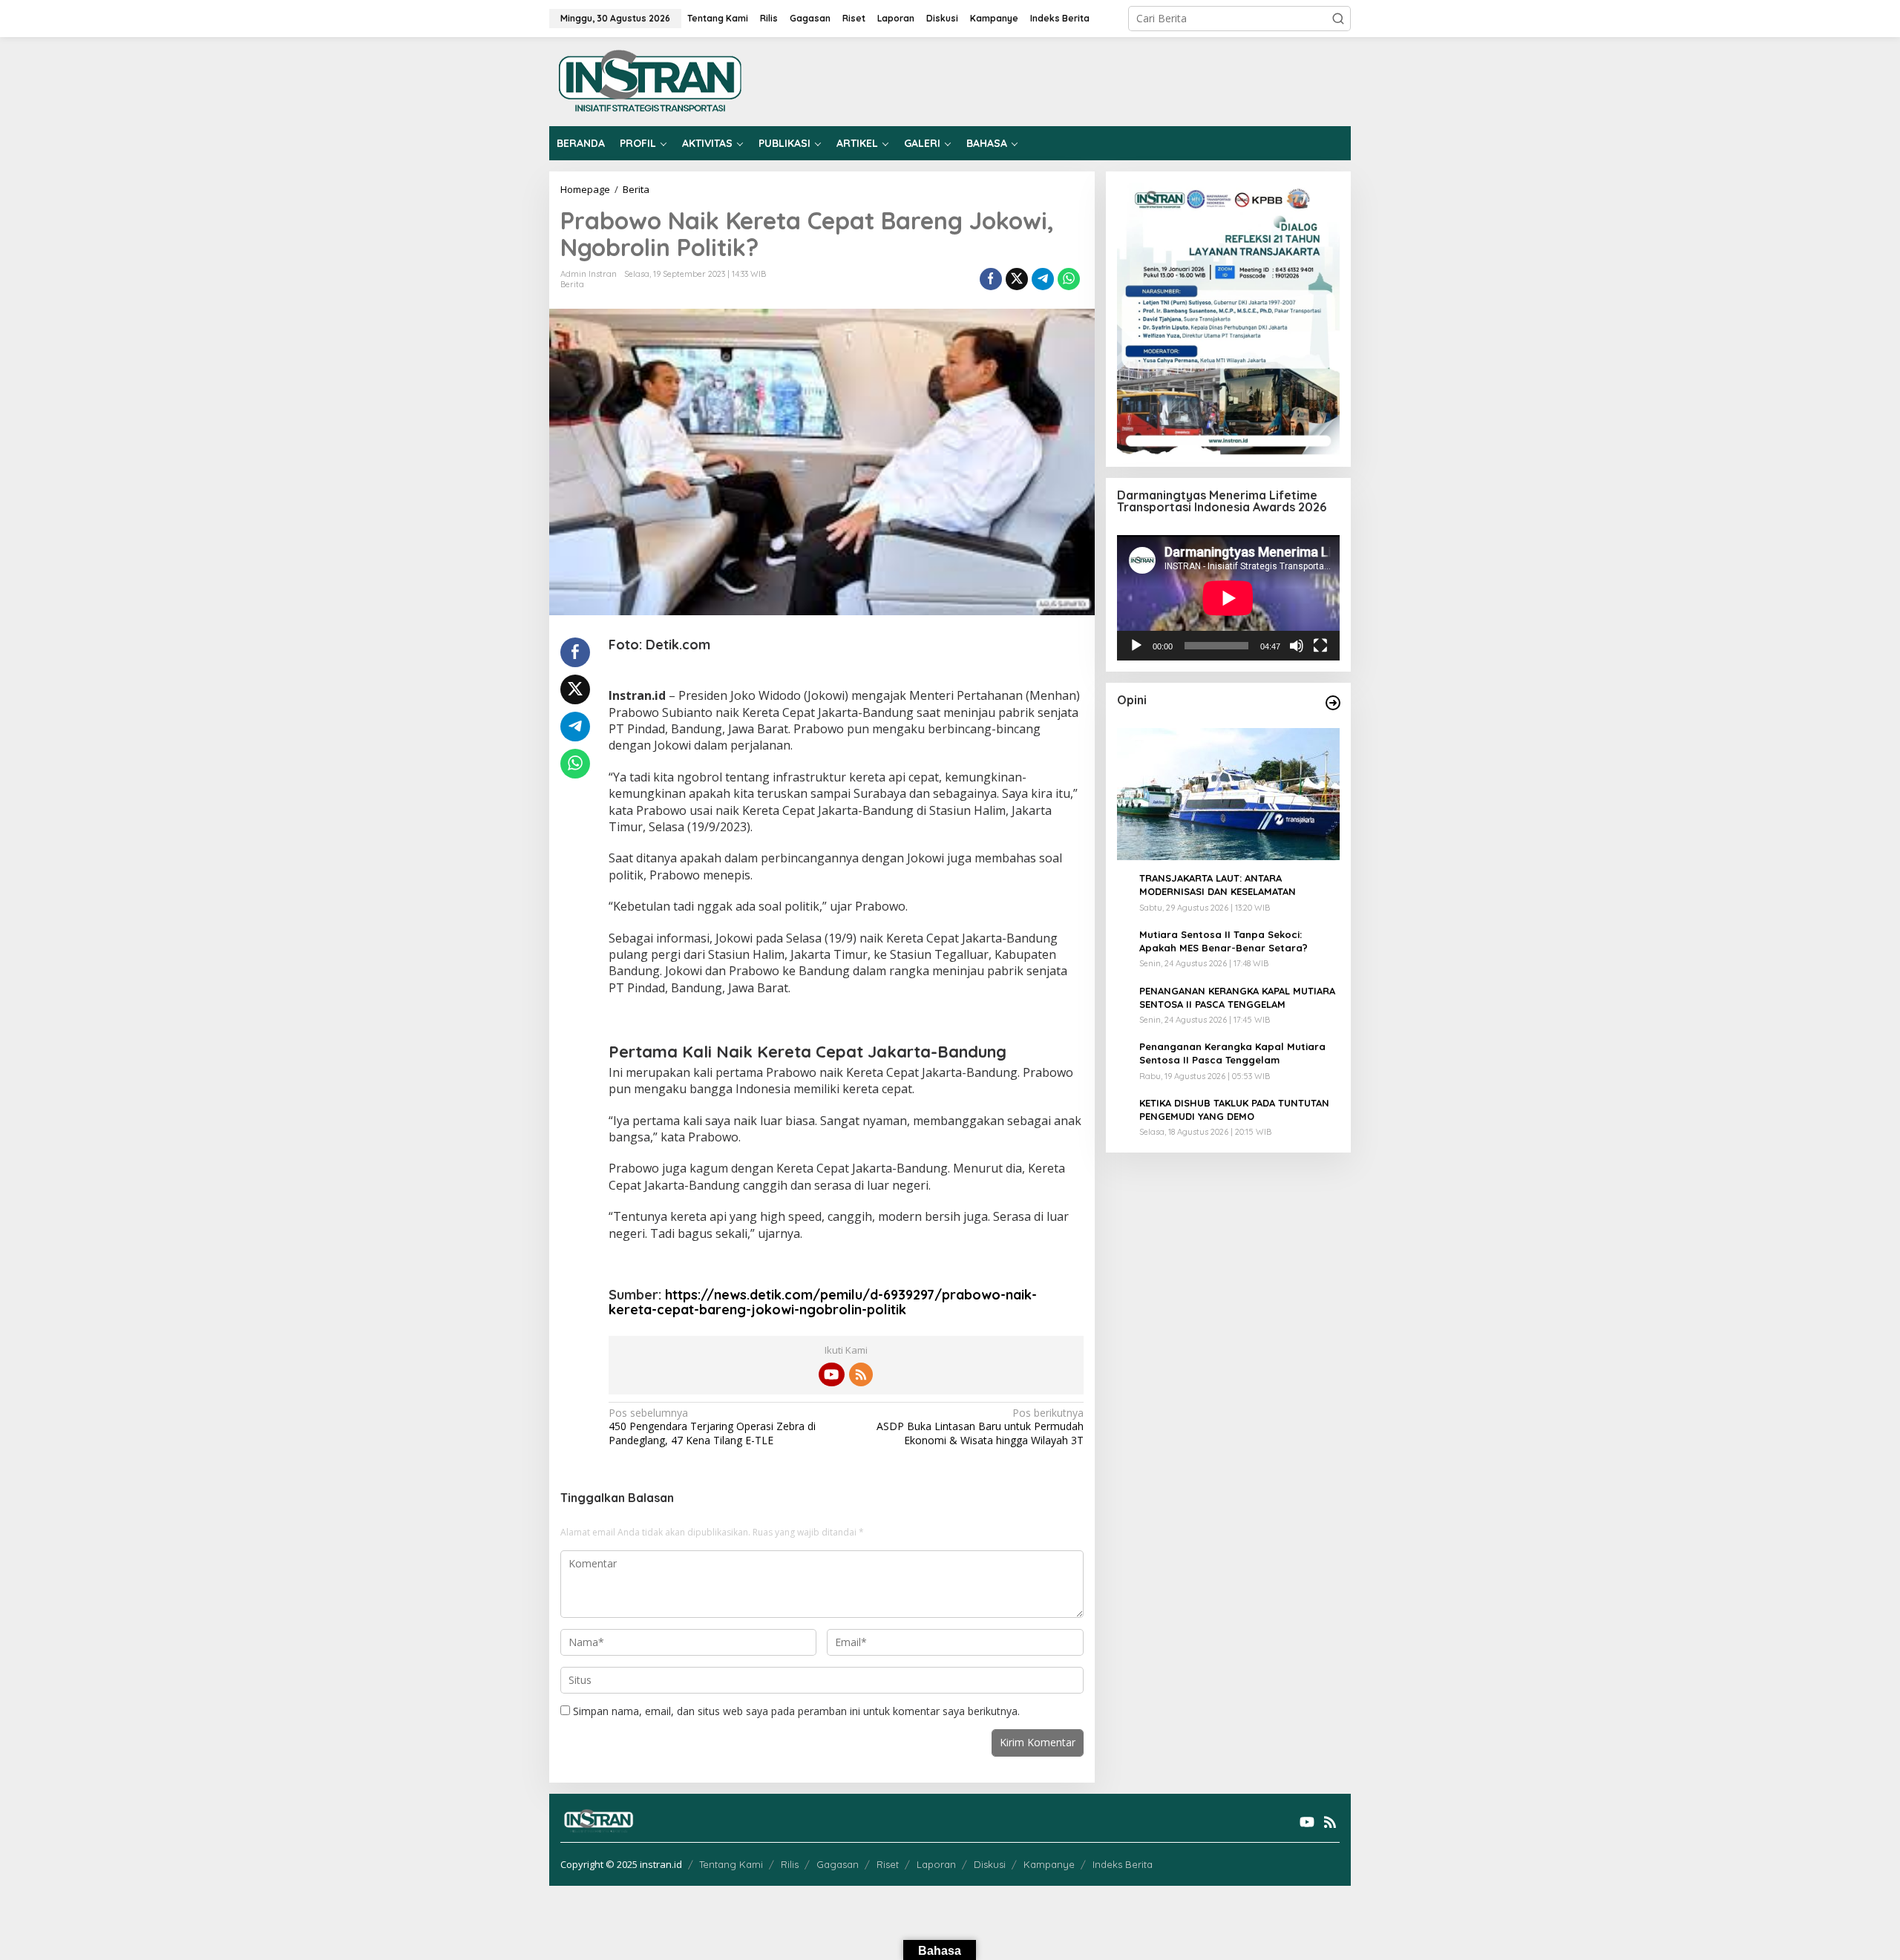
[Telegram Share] (1043, 279)
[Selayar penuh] (1320, 646)
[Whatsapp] (1069, 279)
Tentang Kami (731, 1864)
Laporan (936, 1864)
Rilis (790, 1864)
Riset (888, 1864)
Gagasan (838, 1864)
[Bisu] (1297, 646)
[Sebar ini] (991, 279)
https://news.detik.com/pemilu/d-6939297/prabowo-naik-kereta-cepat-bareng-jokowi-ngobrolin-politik (823, 1302)
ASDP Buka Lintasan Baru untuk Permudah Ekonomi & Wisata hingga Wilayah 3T (980, 1426)
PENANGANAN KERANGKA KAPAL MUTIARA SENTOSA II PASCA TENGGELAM (1237, 997)
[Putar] (1136, 646)
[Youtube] (831, 1374)
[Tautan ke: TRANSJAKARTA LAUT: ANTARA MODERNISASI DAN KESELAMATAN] (1228, 794)
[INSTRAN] (651, 81)
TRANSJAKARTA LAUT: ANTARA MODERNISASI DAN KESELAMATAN (1218, 885)
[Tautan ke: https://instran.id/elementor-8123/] (1333, 703)
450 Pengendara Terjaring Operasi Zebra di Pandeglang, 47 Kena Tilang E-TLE (712, 1426)
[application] (1228, 598)
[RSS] (861, 1374)
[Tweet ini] (1017, 279)
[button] (1338, 19)
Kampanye (1049, 1864)
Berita (572, 284)
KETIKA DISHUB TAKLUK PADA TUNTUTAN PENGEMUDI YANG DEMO (1234, 1110)
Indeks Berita (1123, 1864)
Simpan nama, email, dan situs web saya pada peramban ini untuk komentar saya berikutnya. (796, 1711)
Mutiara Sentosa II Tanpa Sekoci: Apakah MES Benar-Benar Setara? (1223, 941)
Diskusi (990, 1864)
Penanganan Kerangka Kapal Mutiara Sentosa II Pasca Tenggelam (1232, 1053)
